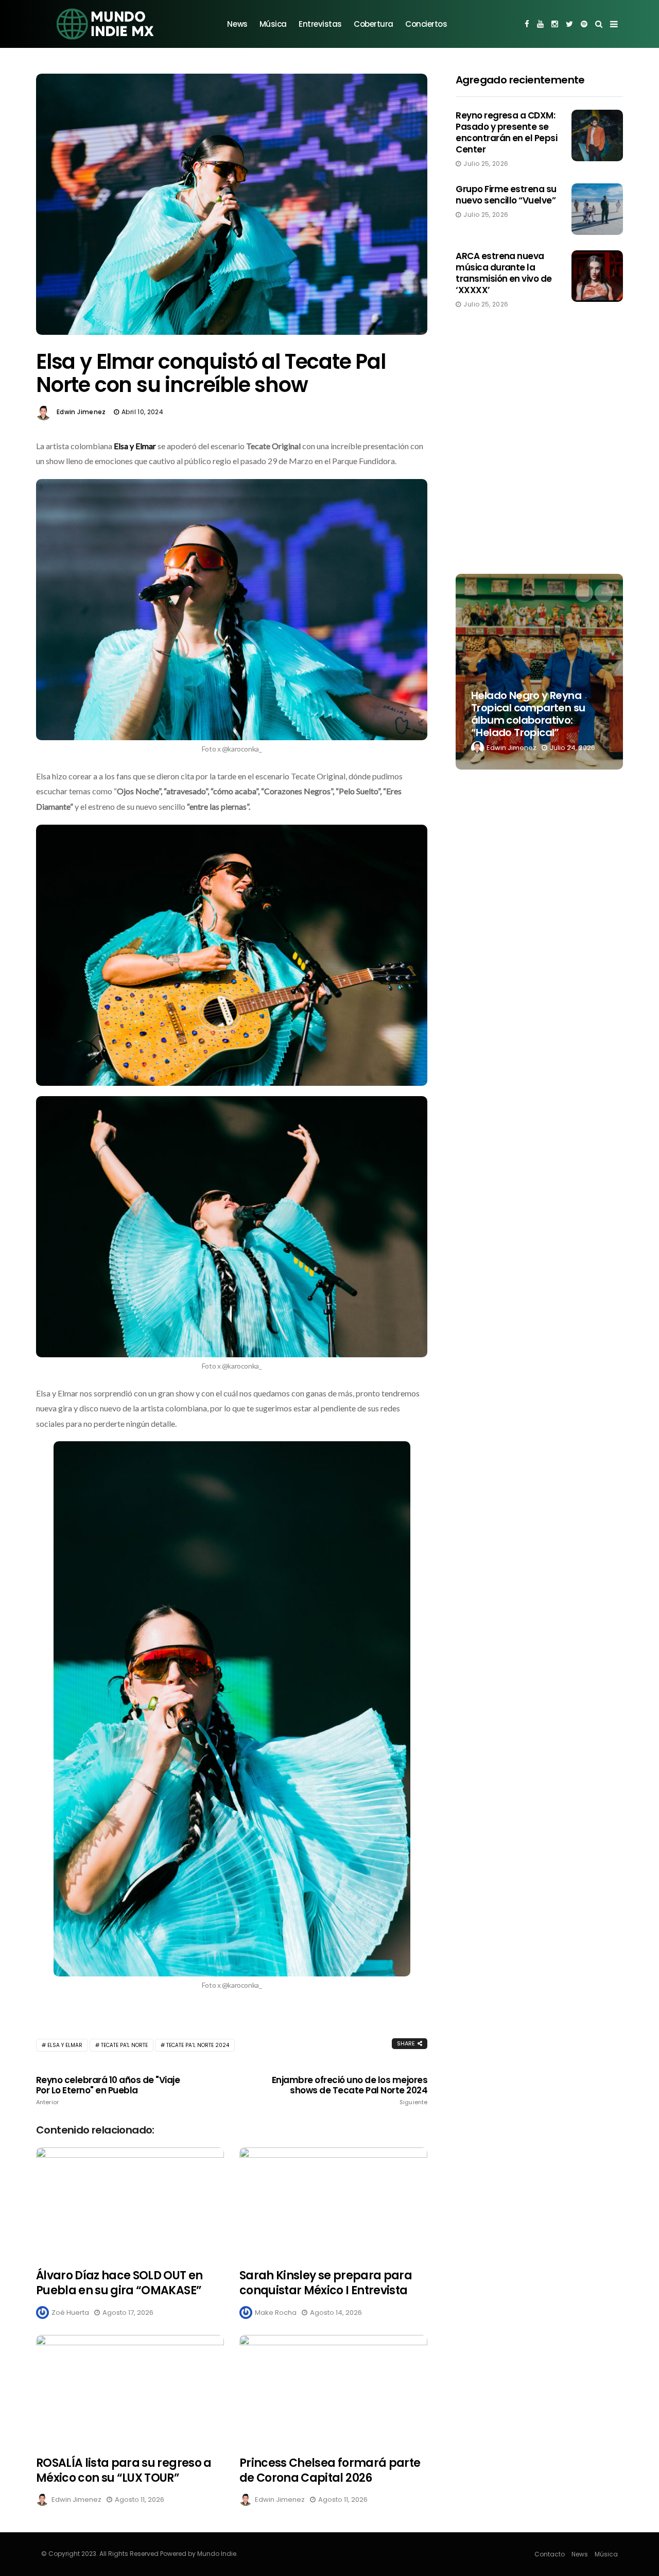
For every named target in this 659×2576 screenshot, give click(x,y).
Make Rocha (276, 2313)
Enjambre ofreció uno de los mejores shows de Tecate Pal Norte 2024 (350, 2090)
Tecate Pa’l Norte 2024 (198, 2045)
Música (273, 24)
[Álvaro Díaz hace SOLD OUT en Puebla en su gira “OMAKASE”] (130, 2202)
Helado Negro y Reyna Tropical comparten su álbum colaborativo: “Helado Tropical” (528, 714)
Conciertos (426, 24)
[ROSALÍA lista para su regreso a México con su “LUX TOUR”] (130, 2389)
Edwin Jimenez (81, 412)
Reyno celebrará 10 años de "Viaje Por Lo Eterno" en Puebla (108, 2090)
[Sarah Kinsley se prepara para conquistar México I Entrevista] (333, 2202)
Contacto (550, 2554)
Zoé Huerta (70, 2313)
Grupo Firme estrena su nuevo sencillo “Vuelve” (506, 195)
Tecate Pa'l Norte (124, 2045)
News (237, 24)
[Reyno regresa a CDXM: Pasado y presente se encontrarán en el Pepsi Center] (597, 135)
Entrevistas (320, 24)
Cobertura (374, 24)
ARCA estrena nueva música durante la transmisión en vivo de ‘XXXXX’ (504, 273)
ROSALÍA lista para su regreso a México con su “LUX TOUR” (124, 2470)
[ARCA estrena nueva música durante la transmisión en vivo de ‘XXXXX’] (597, 276)
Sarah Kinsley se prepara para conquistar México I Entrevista (326, 2283)
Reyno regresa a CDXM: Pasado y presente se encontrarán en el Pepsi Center (506, 132)
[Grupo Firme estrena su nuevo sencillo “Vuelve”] (597, 209)
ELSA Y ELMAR (65, 2045)
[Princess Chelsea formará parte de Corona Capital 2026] (333, 2389)
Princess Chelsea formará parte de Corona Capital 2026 (330, 2470)
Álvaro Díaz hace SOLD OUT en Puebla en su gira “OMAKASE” (119, 2283)
